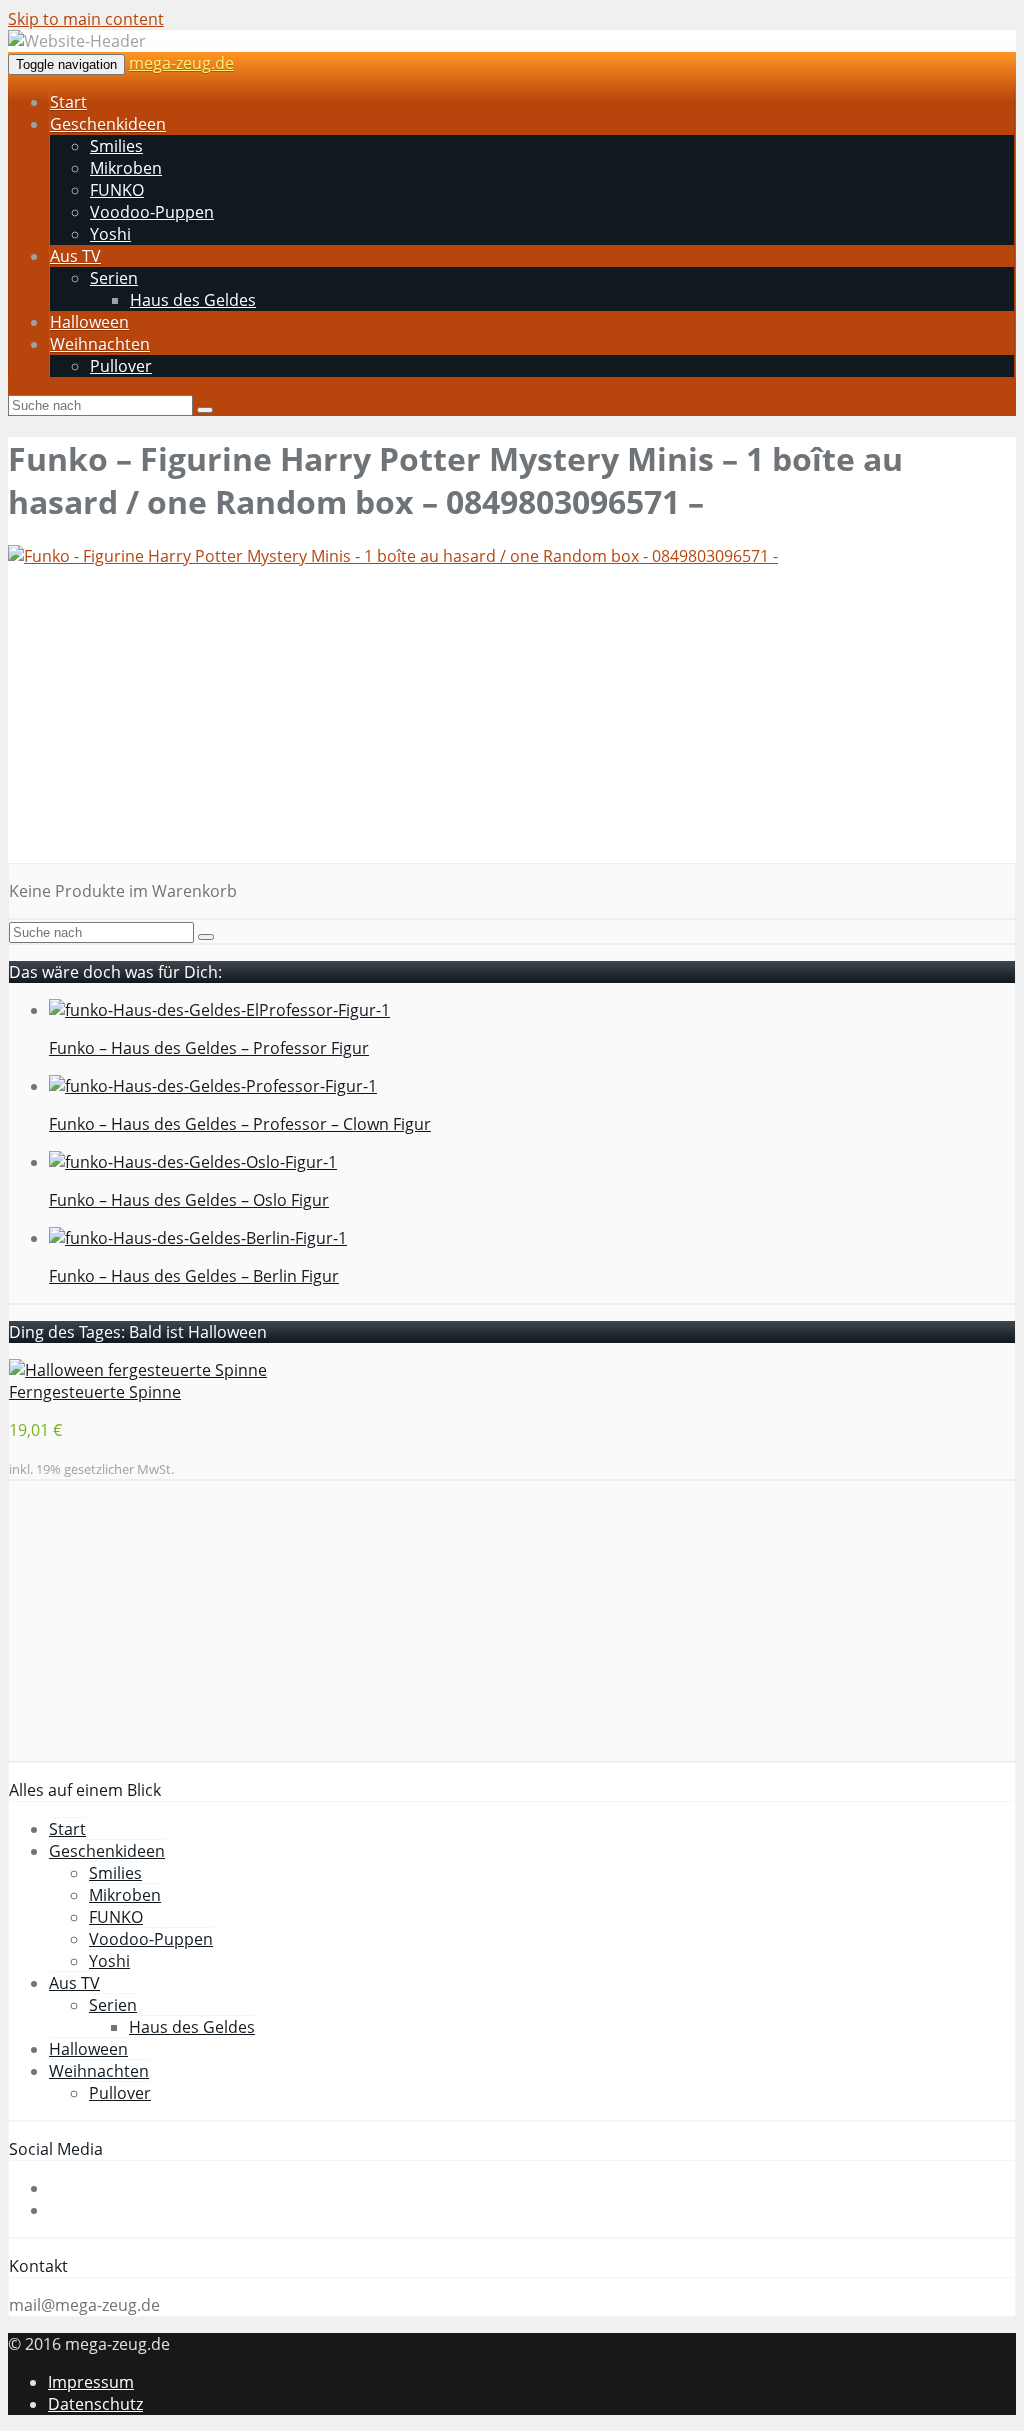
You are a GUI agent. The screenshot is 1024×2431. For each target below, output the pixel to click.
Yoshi (110, 234)
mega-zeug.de (181, 63)
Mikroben (126, 168)
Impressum (91, 2382)
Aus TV (75, 256)
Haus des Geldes (193, 300)
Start (68, 102)
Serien (114, 278)
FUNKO (117, 190)
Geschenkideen (108, 124)
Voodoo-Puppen (152, 212)
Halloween (89, 322)
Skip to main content (86, 19)
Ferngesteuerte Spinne (95, 1392)
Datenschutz (95, 2404)
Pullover (121, 366)
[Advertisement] (512, 723)
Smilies (116, 146)
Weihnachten (100, 344)
